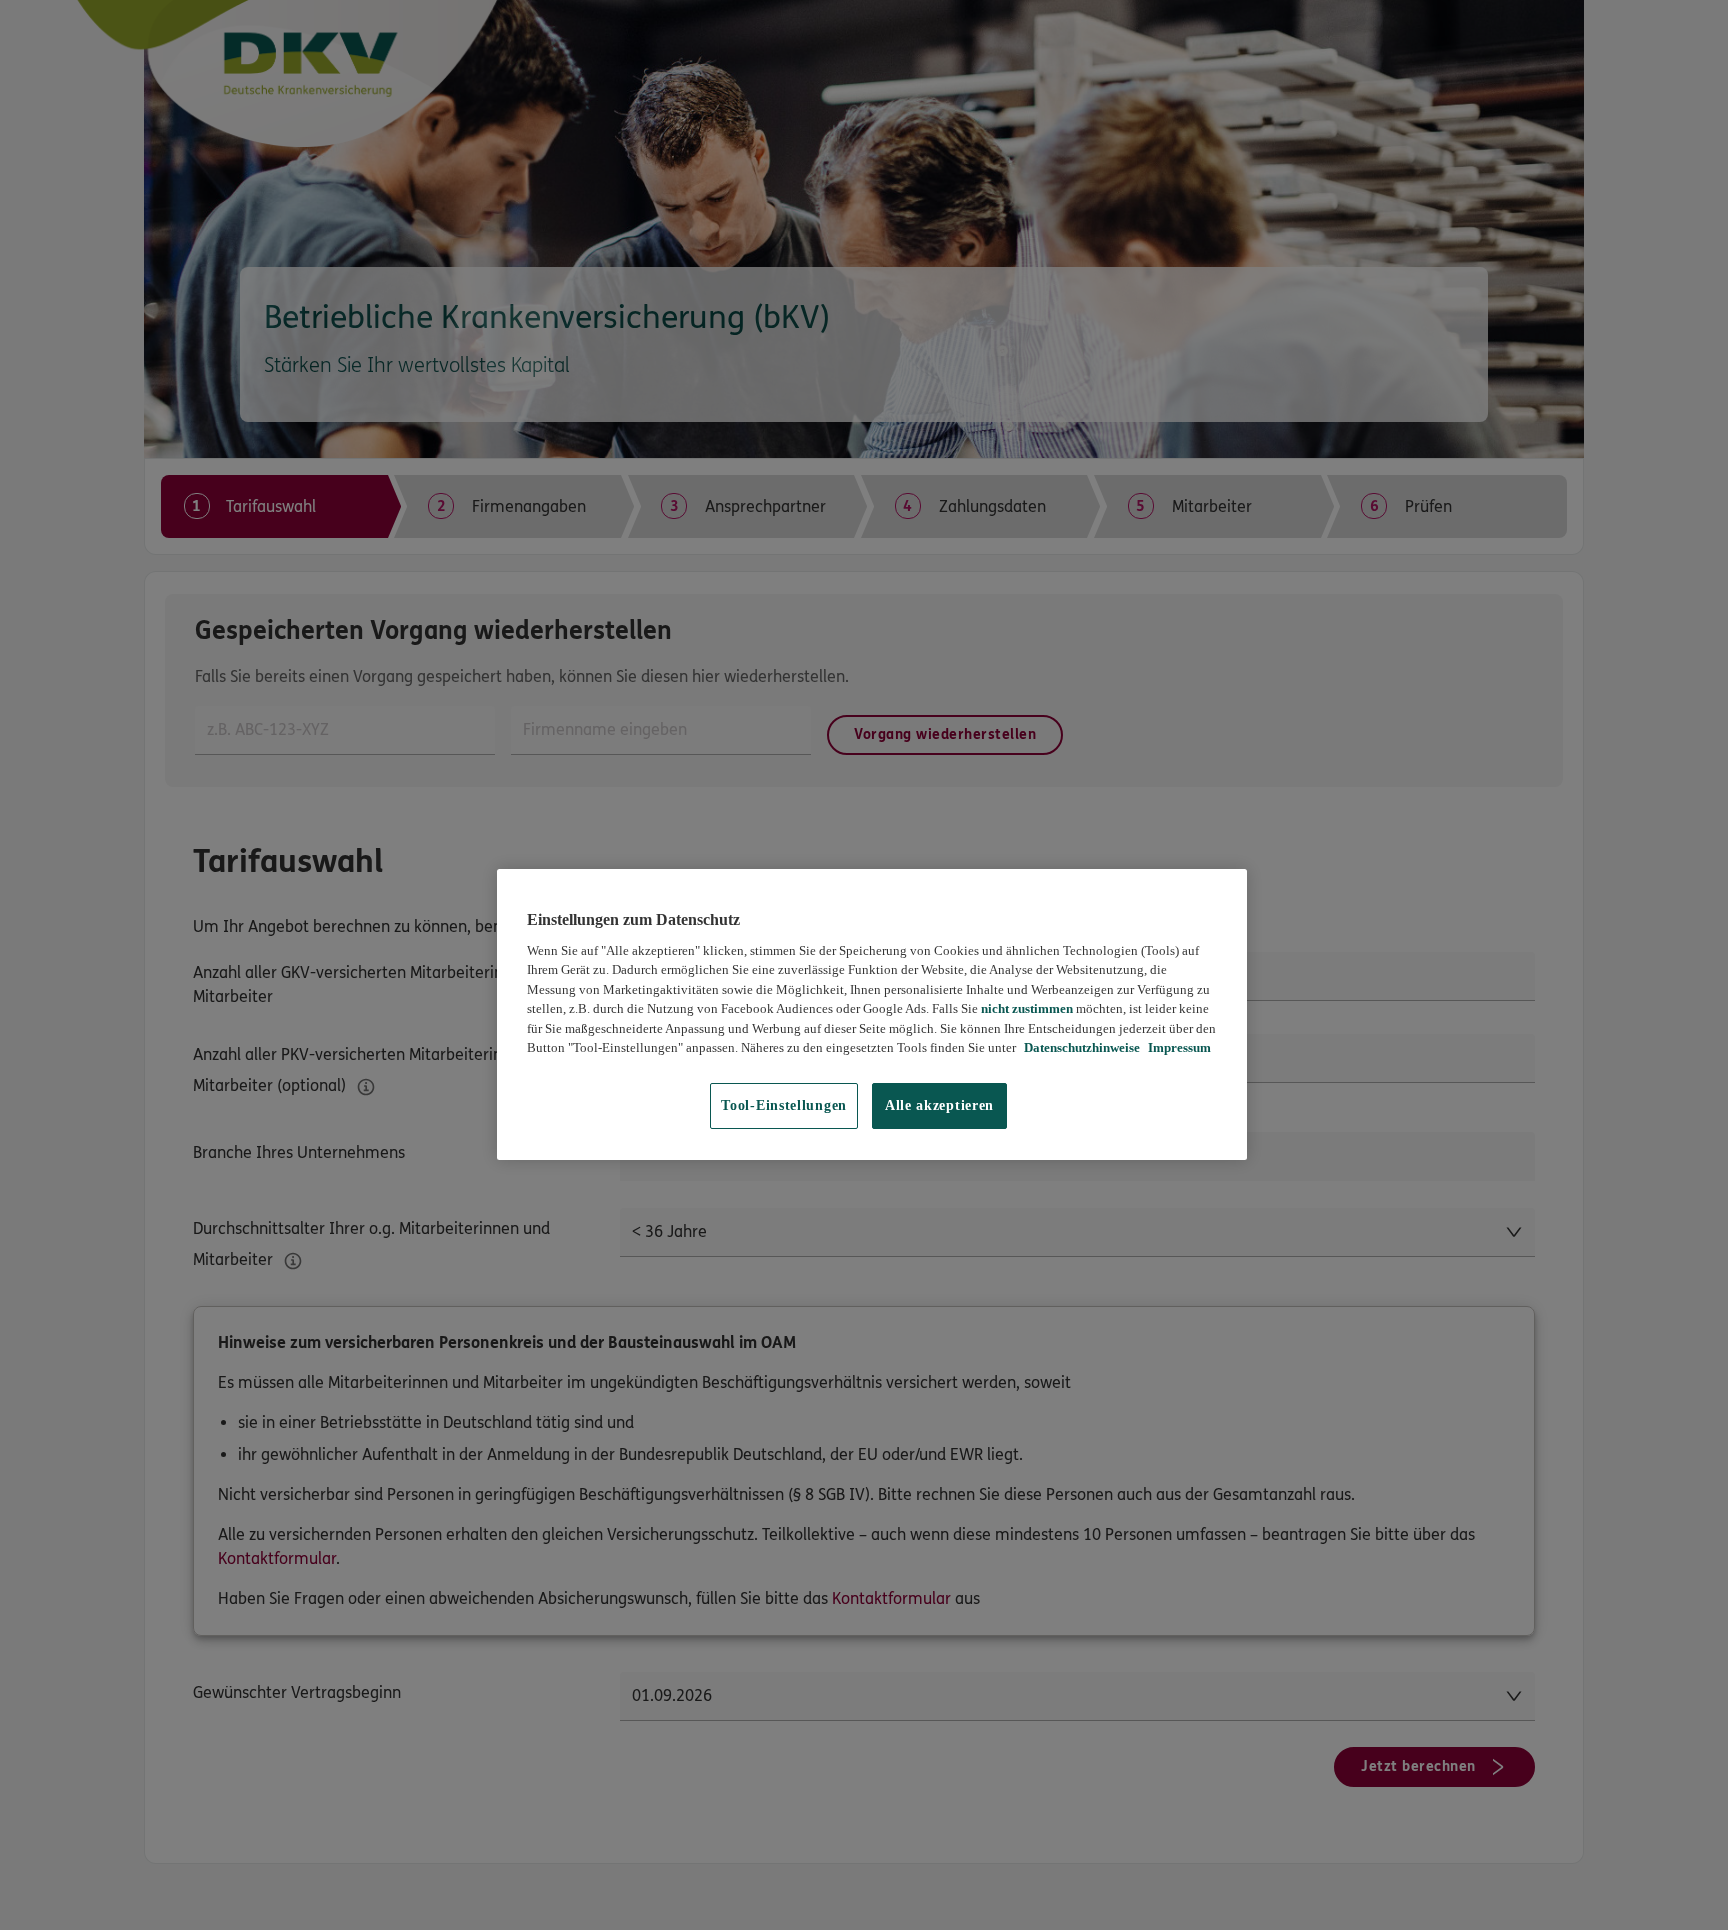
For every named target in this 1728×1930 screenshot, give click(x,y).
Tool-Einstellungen (784, 1105)
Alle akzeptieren (939, 1105)
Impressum (1178, 1047)
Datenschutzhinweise (1080, 1047)
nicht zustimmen (1027, 1008)
